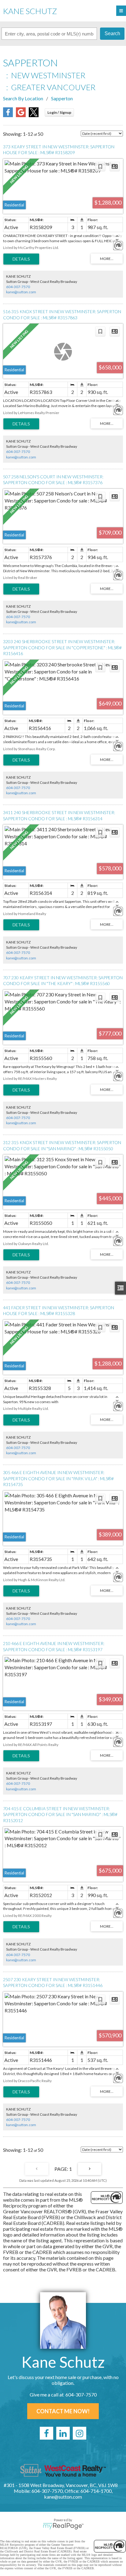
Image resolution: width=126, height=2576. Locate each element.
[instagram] (80, 2433)
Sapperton (62, 98)
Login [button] (59, 112)
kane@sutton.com (21, 292)
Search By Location (23, 98)
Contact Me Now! (63, 2411)
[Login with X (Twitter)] (34, 115)
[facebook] (46, 2433)
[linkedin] (63, 2433)
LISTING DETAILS (21, 259)
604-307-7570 (18, 287)
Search (112, 33)
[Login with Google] (21, 115)
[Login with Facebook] (8, 115)
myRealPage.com (63, 2526)
